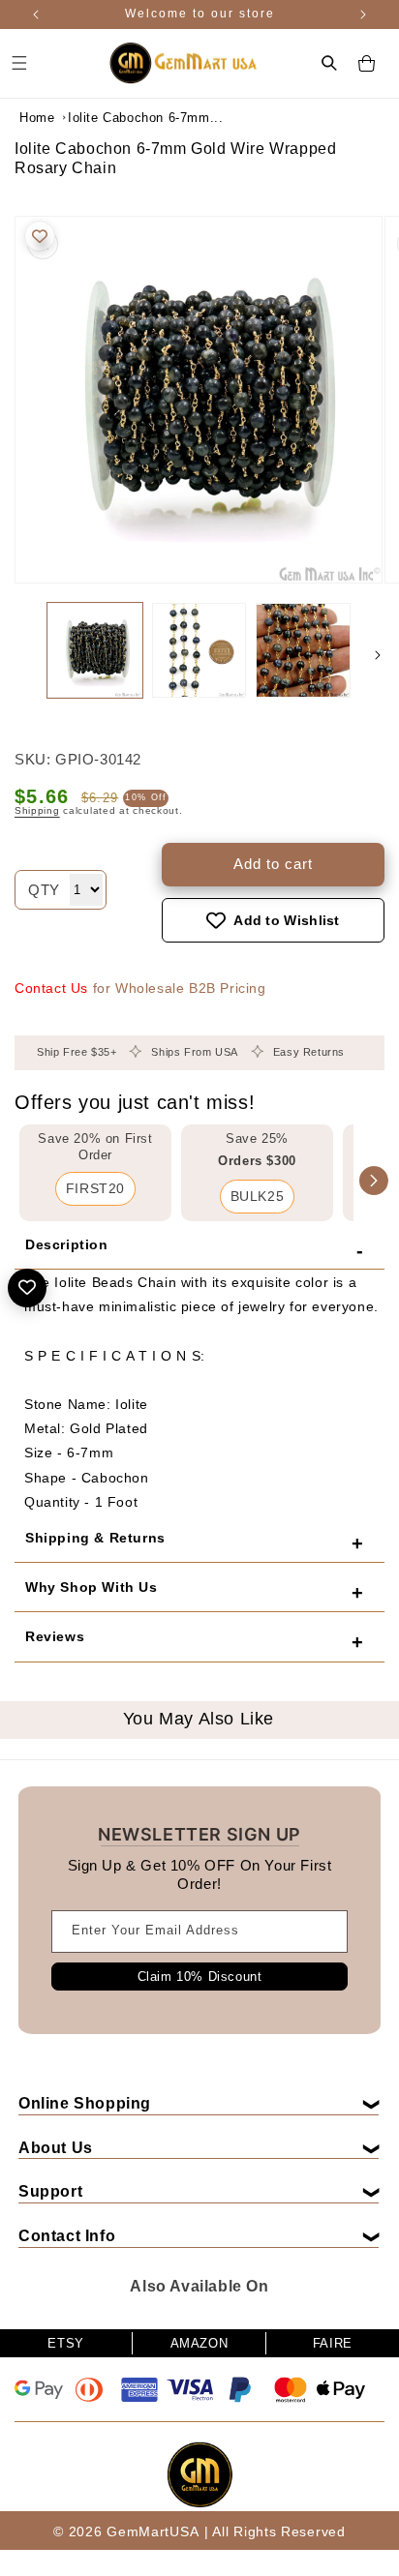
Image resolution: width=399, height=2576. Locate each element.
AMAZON (199, 2343)
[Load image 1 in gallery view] (95, 650)
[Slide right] (378, 655)
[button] (329, 63)
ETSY (65, 2343)
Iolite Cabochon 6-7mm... (116, 118)
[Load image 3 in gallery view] (303, 650)
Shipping (37, 810)
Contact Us (51, 988)
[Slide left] (21, 655)
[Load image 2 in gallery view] (199, 650)
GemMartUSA (153, 2531)
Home (37, 118)
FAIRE (333, 2343)
